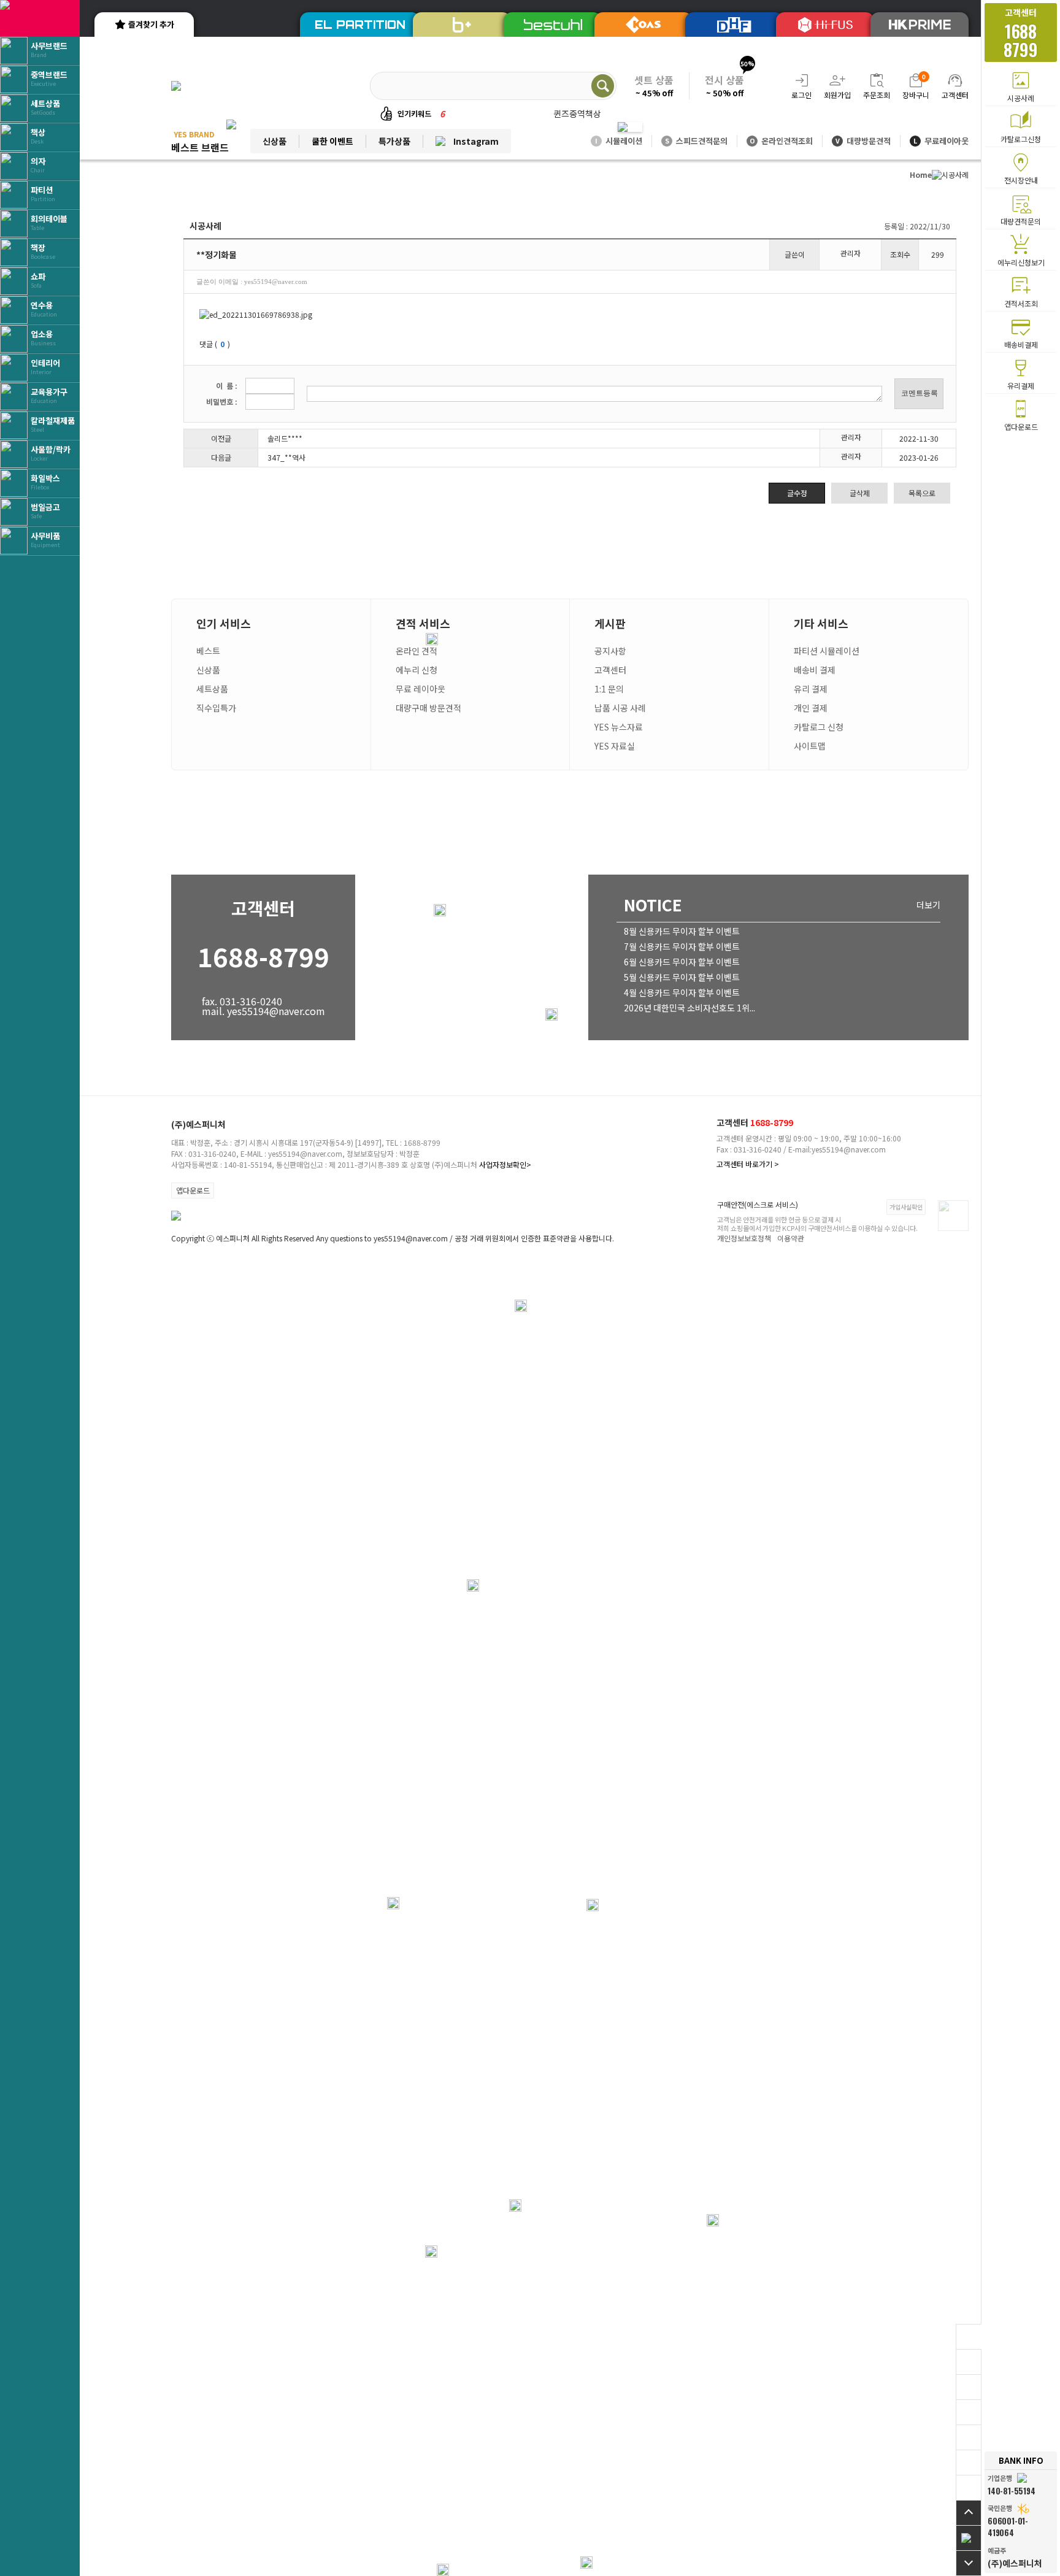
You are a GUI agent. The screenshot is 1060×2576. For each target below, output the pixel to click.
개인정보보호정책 (744, 1238)
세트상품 (212, 689)
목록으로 (922, 493)
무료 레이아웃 (421, 689)
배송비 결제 (815, 670)
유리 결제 (811, 689)
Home (921, 174)
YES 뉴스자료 (619, 727)
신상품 (275, 141)
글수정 (797, 493)
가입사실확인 (906, 1207)
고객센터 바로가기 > (748, 1164)
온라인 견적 (417, 651)
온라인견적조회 (781, 141)
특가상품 (394, 141)
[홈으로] (969, 2538)
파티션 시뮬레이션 (827, 651)
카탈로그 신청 (819, 727)
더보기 (928, 905)
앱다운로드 (193, 1190)
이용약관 (791, 1238)
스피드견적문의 (696, 141)
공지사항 (610, 651)
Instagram (476, 141)
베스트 (208, 651)
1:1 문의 (609, 689)
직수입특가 (216, 708)
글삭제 (860, 493)
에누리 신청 (417, 670)
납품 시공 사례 (620, 708)
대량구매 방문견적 (428, 708)
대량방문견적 (863, 141)
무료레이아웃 (941, 141)
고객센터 (610, 670)
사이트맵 (810, 746)
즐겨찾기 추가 (151, 24)
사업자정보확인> (505, 1164)
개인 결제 (811, 708)
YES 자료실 (615, 746)
